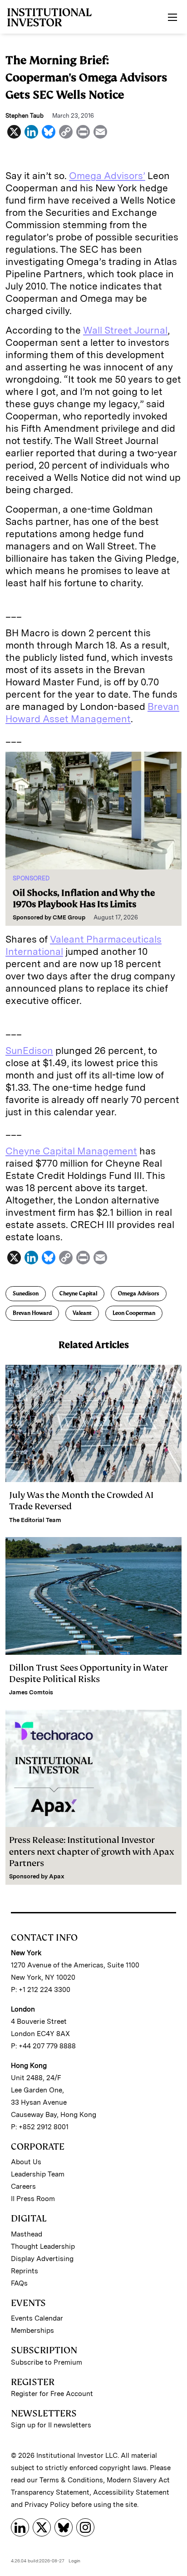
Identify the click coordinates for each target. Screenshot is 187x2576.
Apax (57, 1876)
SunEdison (29, 1051)
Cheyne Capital (78, 1293)
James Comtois (31, 1692)
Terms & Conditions (71, 2480)
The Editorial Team (35, 1520)
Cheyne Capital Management (71, 1151)
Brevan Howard (32, 1313)
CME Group (69, 917)
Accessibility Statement (131, 2492)
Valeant (82, 1313)
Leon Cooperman (134, 1313)
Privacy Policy (47, 2505)
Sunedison (26, 1293)
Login (74, 2561)
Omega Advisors (139, 1293)
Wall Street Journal (125, 330)
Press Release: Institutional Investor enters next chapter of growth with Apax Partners (92, 1851)
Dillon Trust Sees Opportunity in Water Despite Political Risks (89, 1673)
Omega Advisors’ (107, 176)
